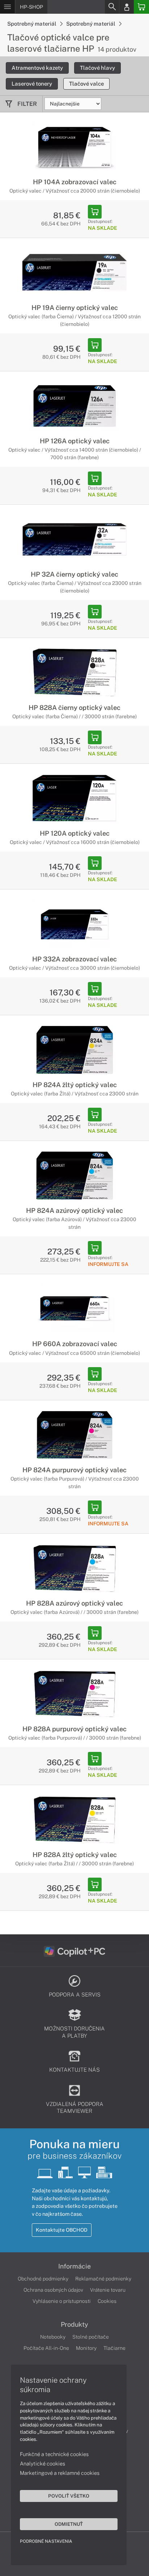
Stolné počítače (91, 2337)
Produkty (74, 2325)
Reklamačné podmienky (103, 2279)
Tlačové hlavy (97, 68)
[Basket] (141, 7)
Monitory (86, 2348)
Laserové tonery (32, 84)
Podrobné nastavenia (46, 2541)
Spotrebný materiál (32, 24)
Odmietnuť (69, 2524)
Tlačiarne (114, 2348)
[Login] (127, 7)
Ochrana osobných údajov (53, 2290)
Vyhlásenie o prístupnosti (62, 2301)
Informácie (74, 2266)
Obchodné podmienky (43, 2279)
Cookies (107, 2301)
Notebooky (53, 2337)
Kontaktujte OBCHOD (62, 2230)
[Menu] (7, 7)
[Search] (112, 7)
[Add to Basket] (95, 212)
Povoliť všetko (69, 2496)
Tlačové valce (86, 84)
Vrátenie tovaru (108, 2290)
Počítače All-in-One (46, 2348)
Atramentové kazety (37, 68)
